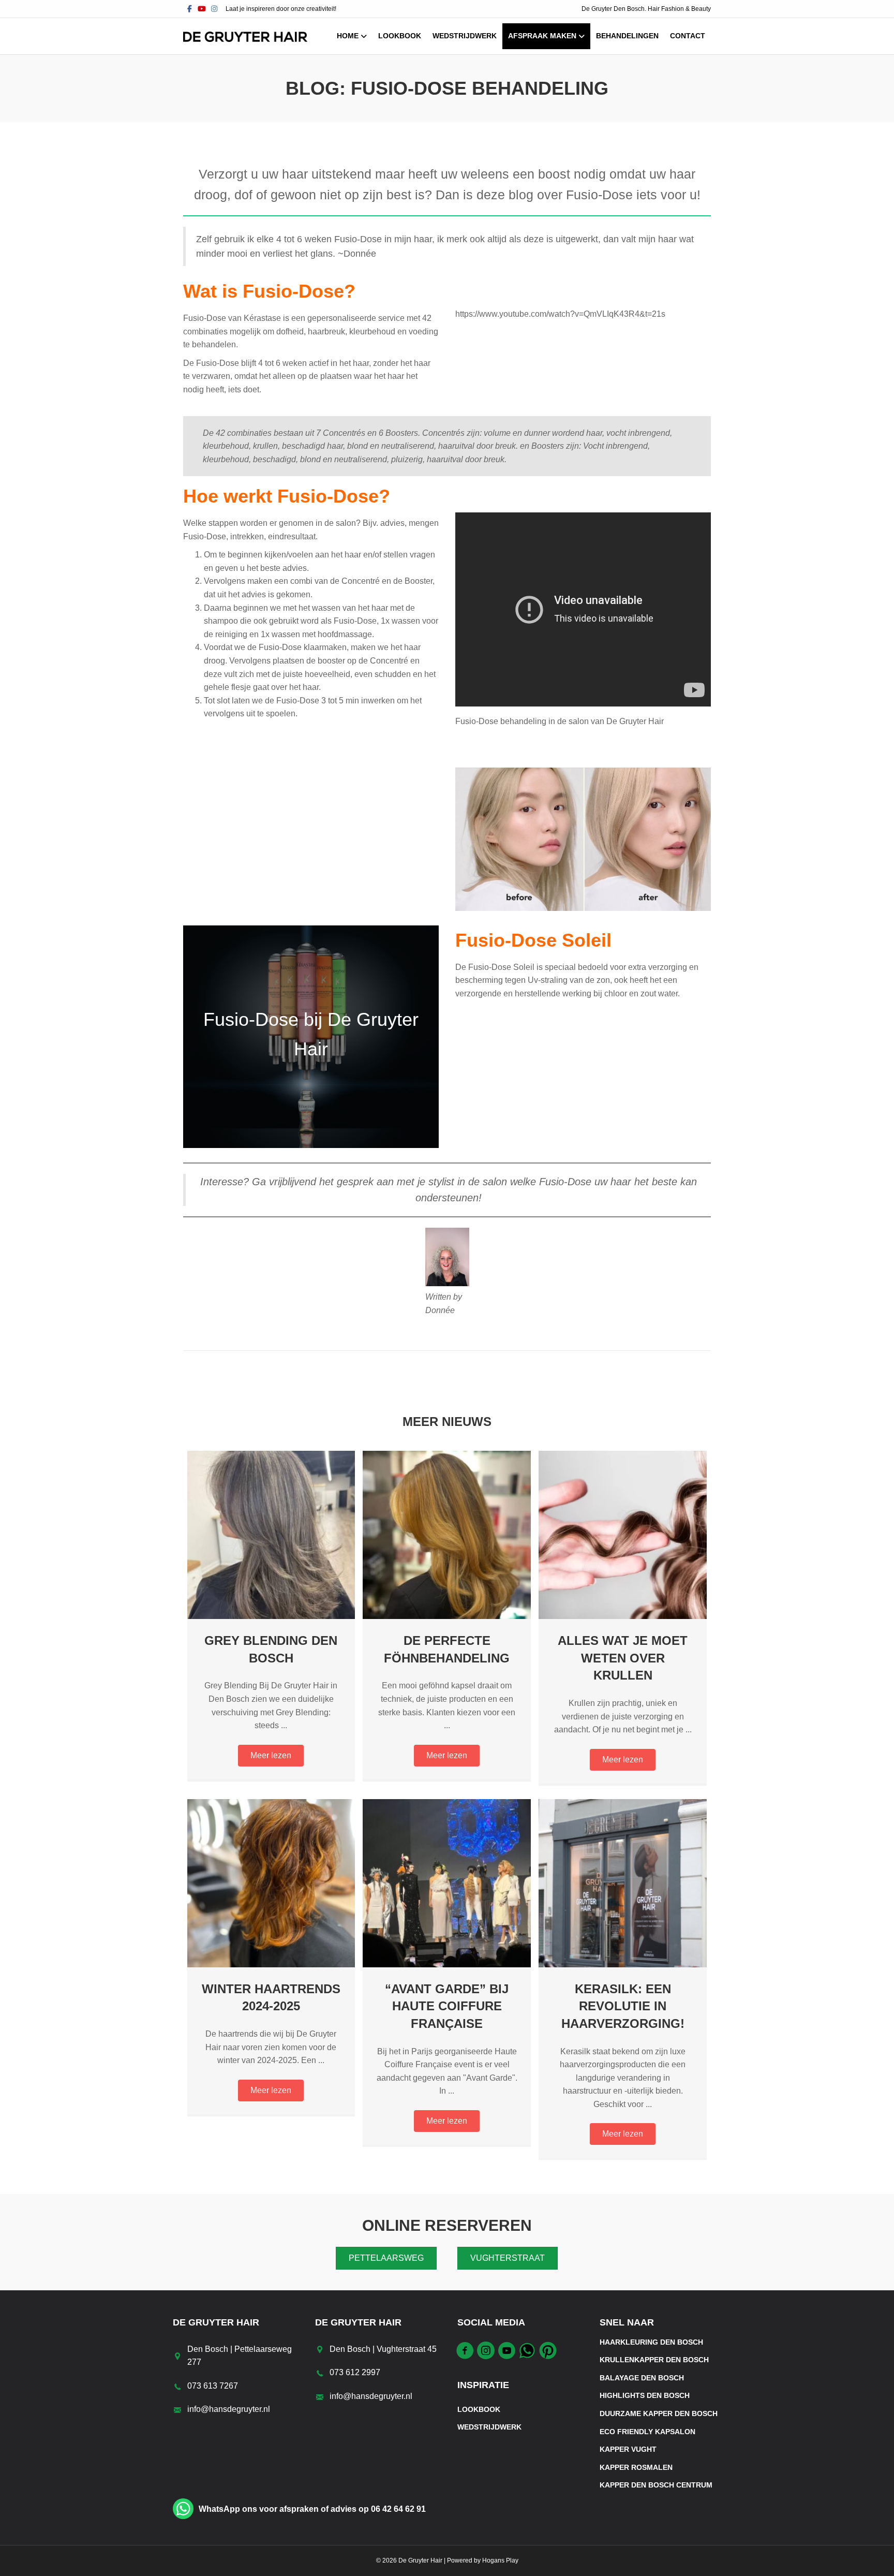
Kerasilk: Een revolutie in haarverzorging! (623, 2006)
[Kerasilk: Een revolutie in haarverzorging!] (623, 1882)
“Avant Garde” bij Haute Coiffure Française (447, 2006)
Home (348, 36)
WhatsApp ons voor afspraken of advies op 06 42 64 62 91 (312, 2509)
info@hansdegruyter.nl (229, 2409)
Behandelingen (627, 36)
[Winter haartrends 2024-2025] (271, 1882)
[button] (271, 1756)
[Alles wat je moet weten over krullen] (623, 1534)
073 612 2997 (355, 2372)
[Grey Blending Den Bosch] (271, 1534)
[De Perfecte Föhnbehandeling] (447, 1534)
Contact (688, 36)
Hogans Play (500, 2560)
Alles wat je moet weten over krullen (623, 1658)
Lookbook (400, 36)
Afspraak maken (542, 36)
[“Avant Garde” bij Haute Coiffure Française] (447, 1882)
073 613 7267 (213, 2386)
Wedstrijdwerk (465, 36)
